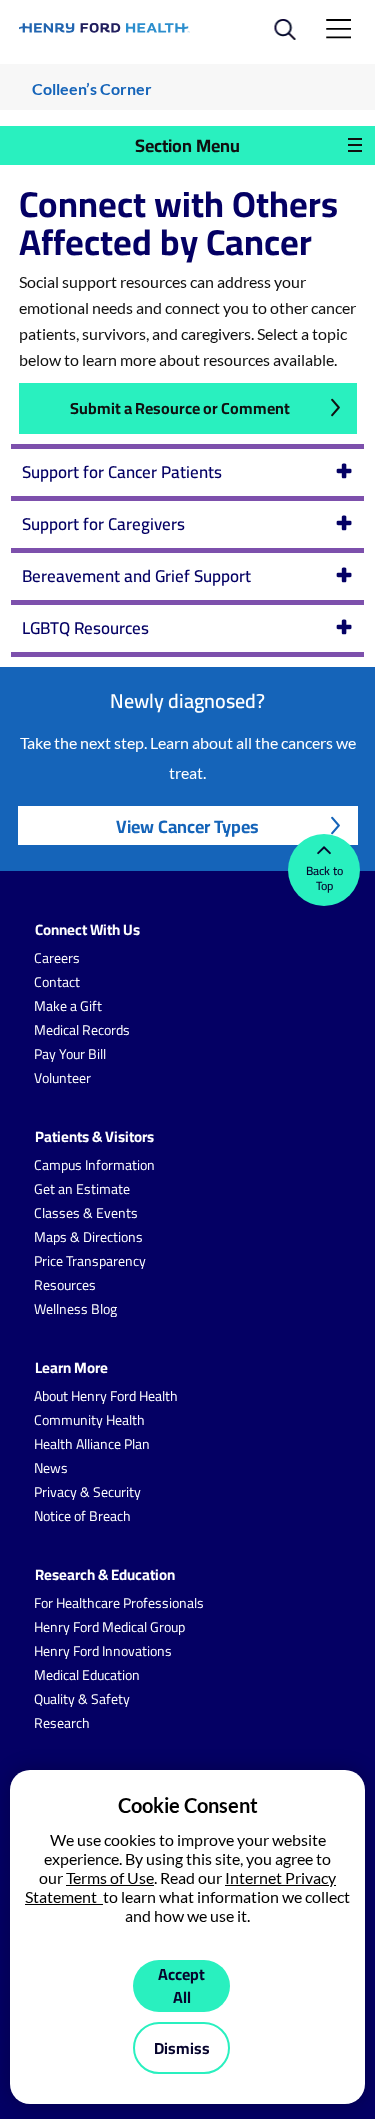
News (51, 1468)
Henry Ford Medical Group (109, 1627)
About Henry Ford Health (106, 1396)
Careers (57, 958)
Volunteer (62, 1078)
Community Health (89, 1420)
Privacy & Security (87, 1492)
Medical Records (82, 1030)
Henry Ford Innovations (103, 1651)
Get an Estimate (82, 1189)
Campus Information (94, 1165)
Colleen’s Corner (92, 88)
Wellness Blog (75, 1309)
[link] (105, 28)
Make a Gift (68, 1006)
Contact (57, 982)
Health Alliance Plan (92, 1444)
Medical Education (87, 1675)
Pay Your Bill (70, 1054)
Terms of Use (110, 1877)
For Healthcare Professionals (119, 1603)
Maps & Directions (88, 1237)
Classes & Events (86, 1213)
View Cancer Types (187, 826)
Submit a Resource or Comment (180, 408)
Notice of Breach (82, 1516)
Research (62, 1723)
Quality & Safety (82, 1699)
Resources (65, 1285)
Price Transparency (90, 1261)
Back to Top (324, 878)
